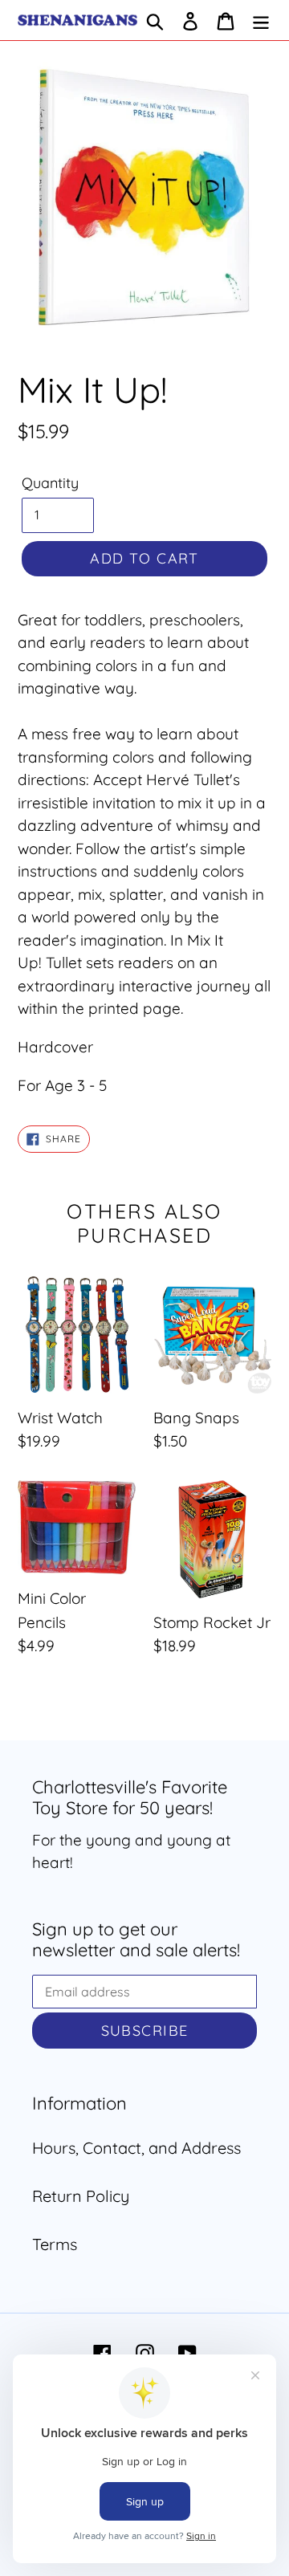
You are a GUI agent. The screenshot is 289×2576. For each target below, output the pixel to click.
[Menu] (261, 20)
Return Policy (81, 2196)
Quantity (50, 483)
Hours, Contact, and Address (136, 2148)
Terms (55, 2244)
